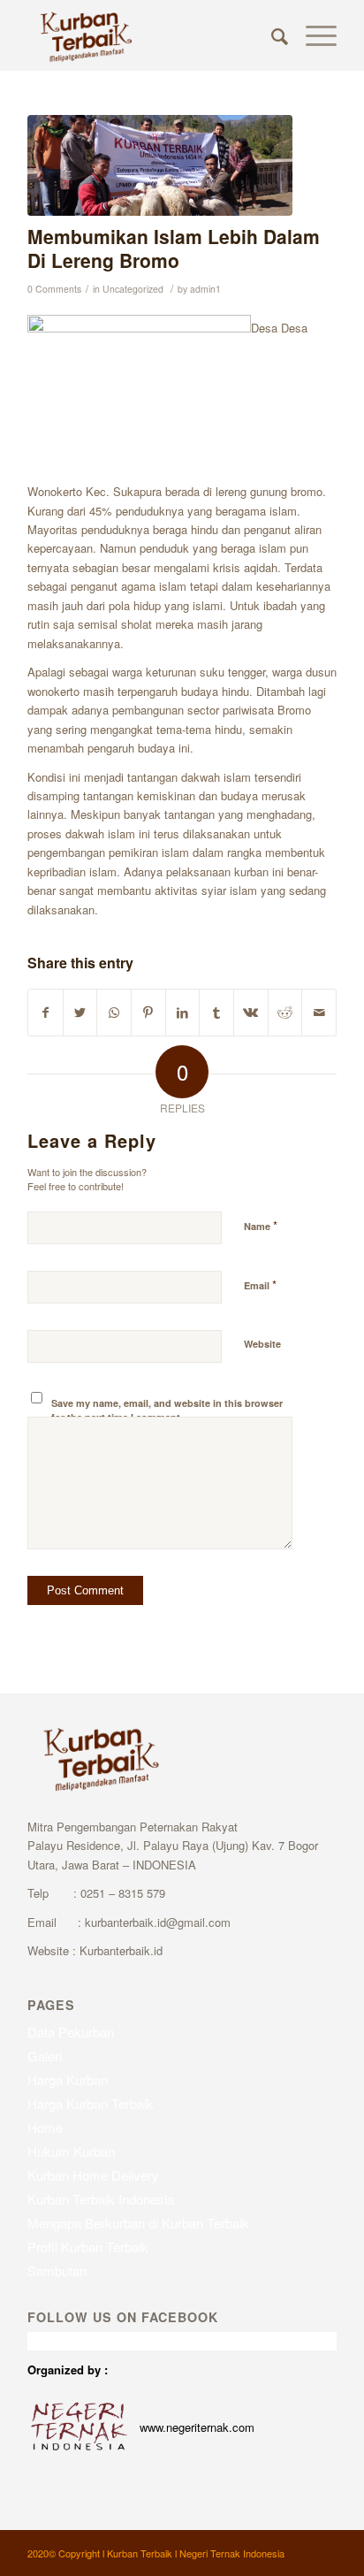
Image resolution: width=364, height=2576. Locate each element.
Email (260, 1284)
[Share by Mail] (319, 1013)
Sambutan (57, 2270)
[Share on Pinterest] (148, 1013)
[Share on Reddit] (285, 1013)
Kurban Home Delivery (93, 2175)
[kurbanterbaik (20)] (160, 165)
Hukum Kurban (71, 2151)
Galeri (45, 2056)
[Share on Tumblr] (216, 1013)
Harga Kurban (68, 2079)
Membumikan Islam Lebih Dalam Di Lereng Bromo (174, 248)
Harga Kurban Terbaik (91, 2103)
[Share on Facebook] (45, 1013)
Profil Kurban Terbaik (88, 2247)
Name (261, 1225)
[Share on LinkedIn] (183, 1013)
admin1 (205, 289)
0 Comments (54, 289)
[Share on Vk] (251, 1013)
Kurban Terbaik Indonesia (101, 2199)
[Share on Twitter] (80, 1013)
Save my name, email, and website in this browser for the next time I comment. (167, 1410)
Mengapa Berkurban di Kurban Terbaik (138, 2223)
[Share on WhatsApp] (114, 1013)
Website (262, 1344)
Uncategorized (133, 289)
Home (45, 2127)
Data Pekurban (71, 2032)
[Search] (271, 35)
